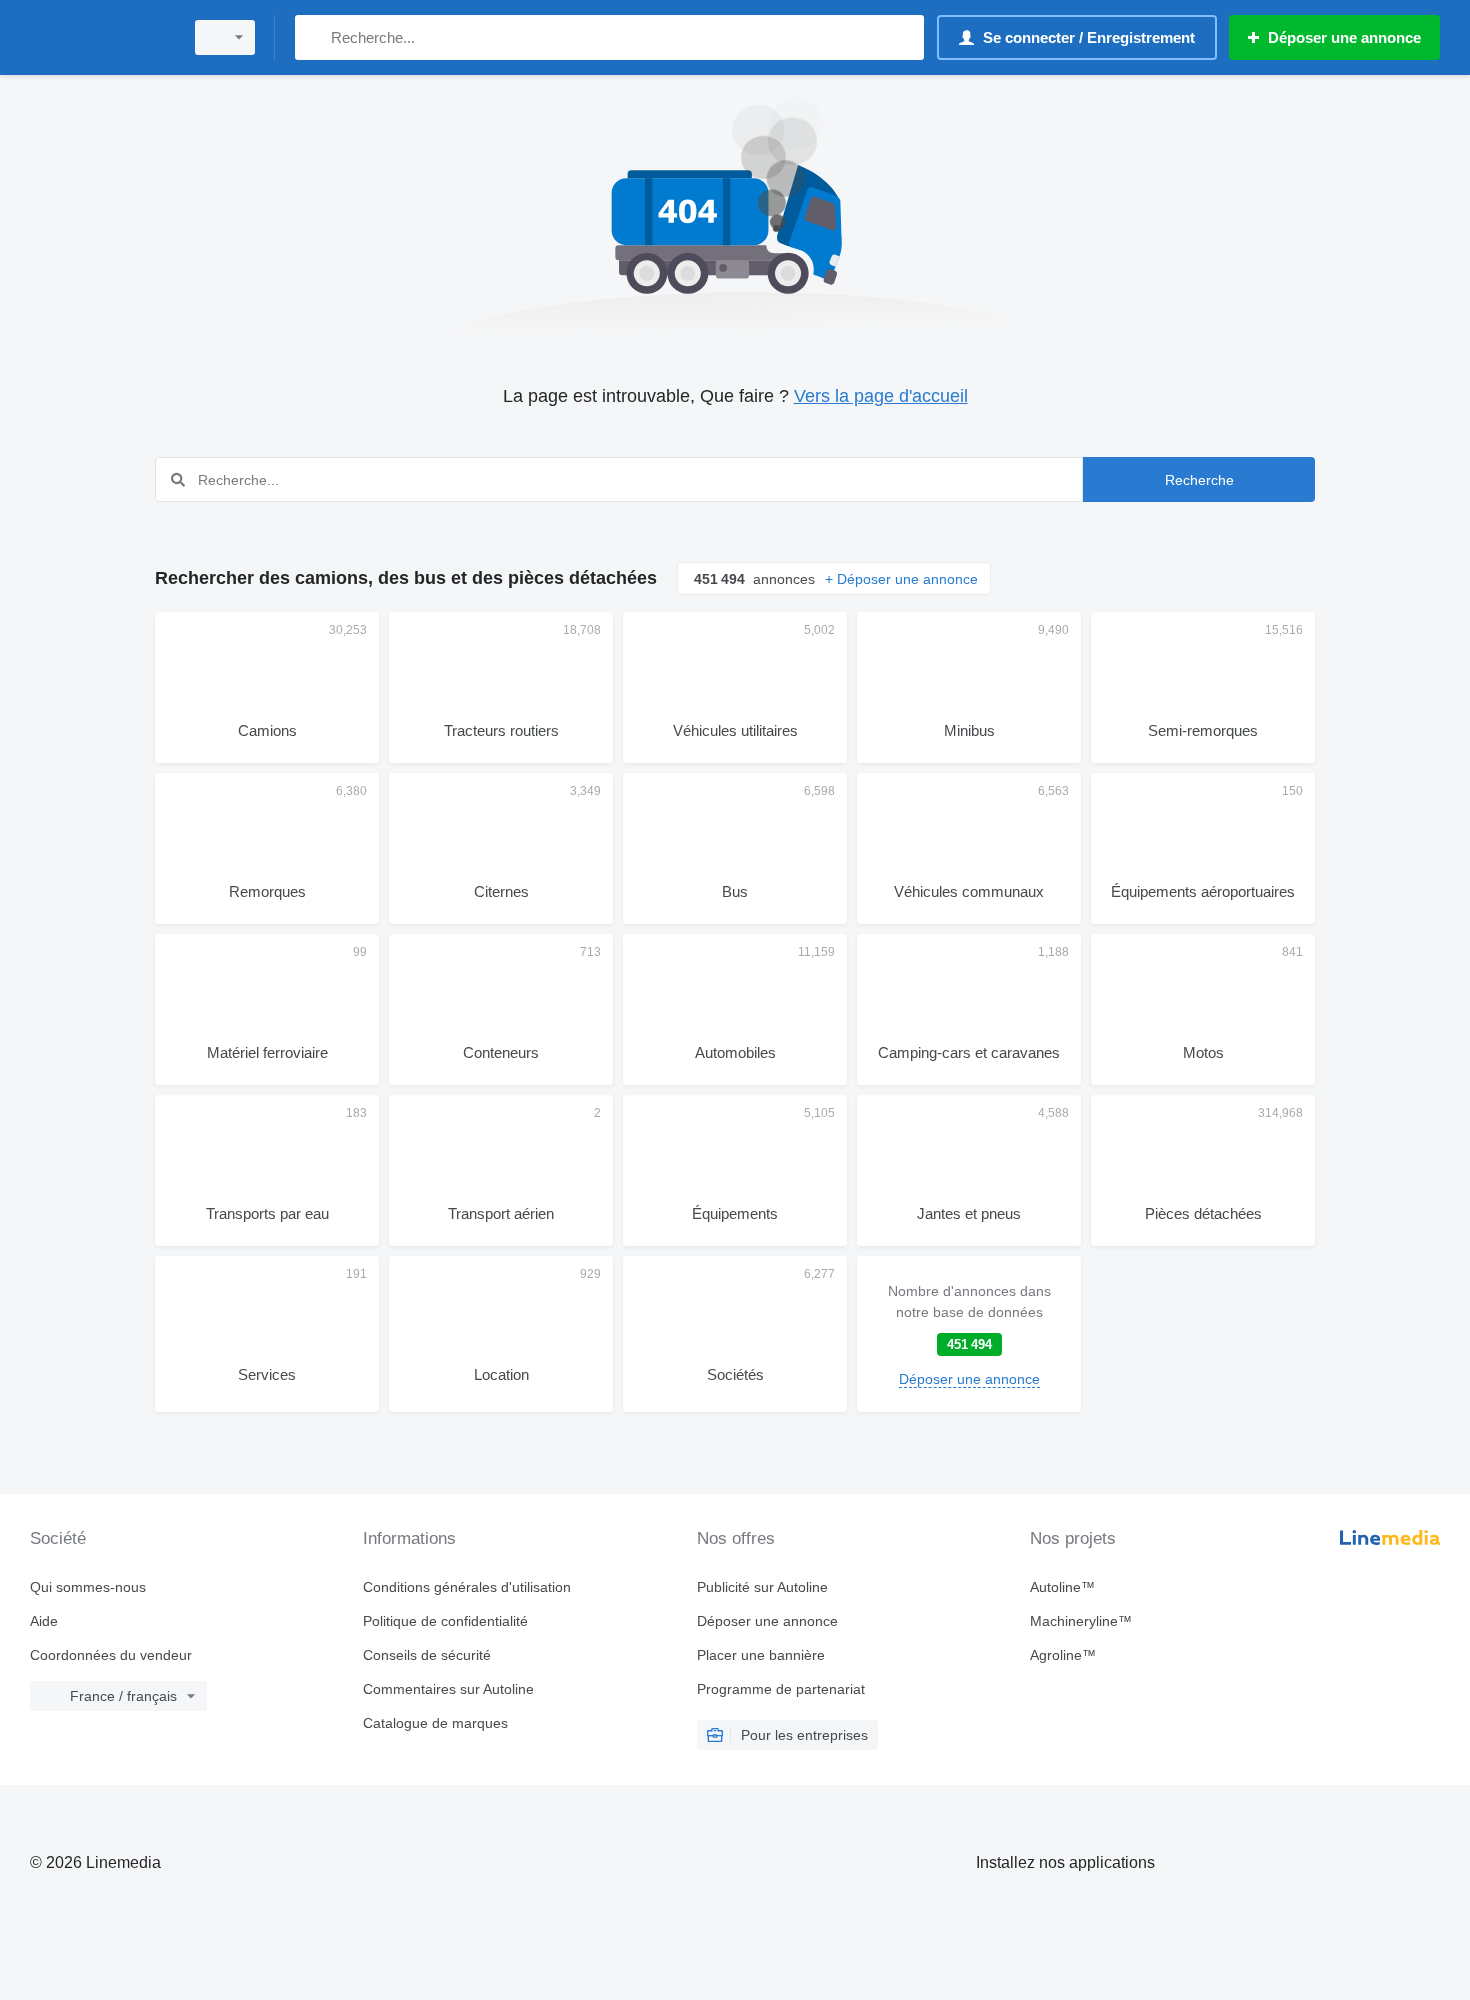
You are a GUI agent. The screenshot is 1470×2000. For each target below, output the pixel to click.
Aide (44, 1621)
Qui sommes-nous (88, 1587)
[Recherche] (314, 37)
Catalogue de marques (435, 1723)
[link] (969, 1334)
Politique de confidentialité (445, 1621)
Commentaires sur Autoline (448, 1689)
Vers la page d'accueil (881, 396)
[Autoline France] (100, 37)
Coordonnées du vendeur (111, 1655)
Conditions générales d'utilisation (467, 1587)
